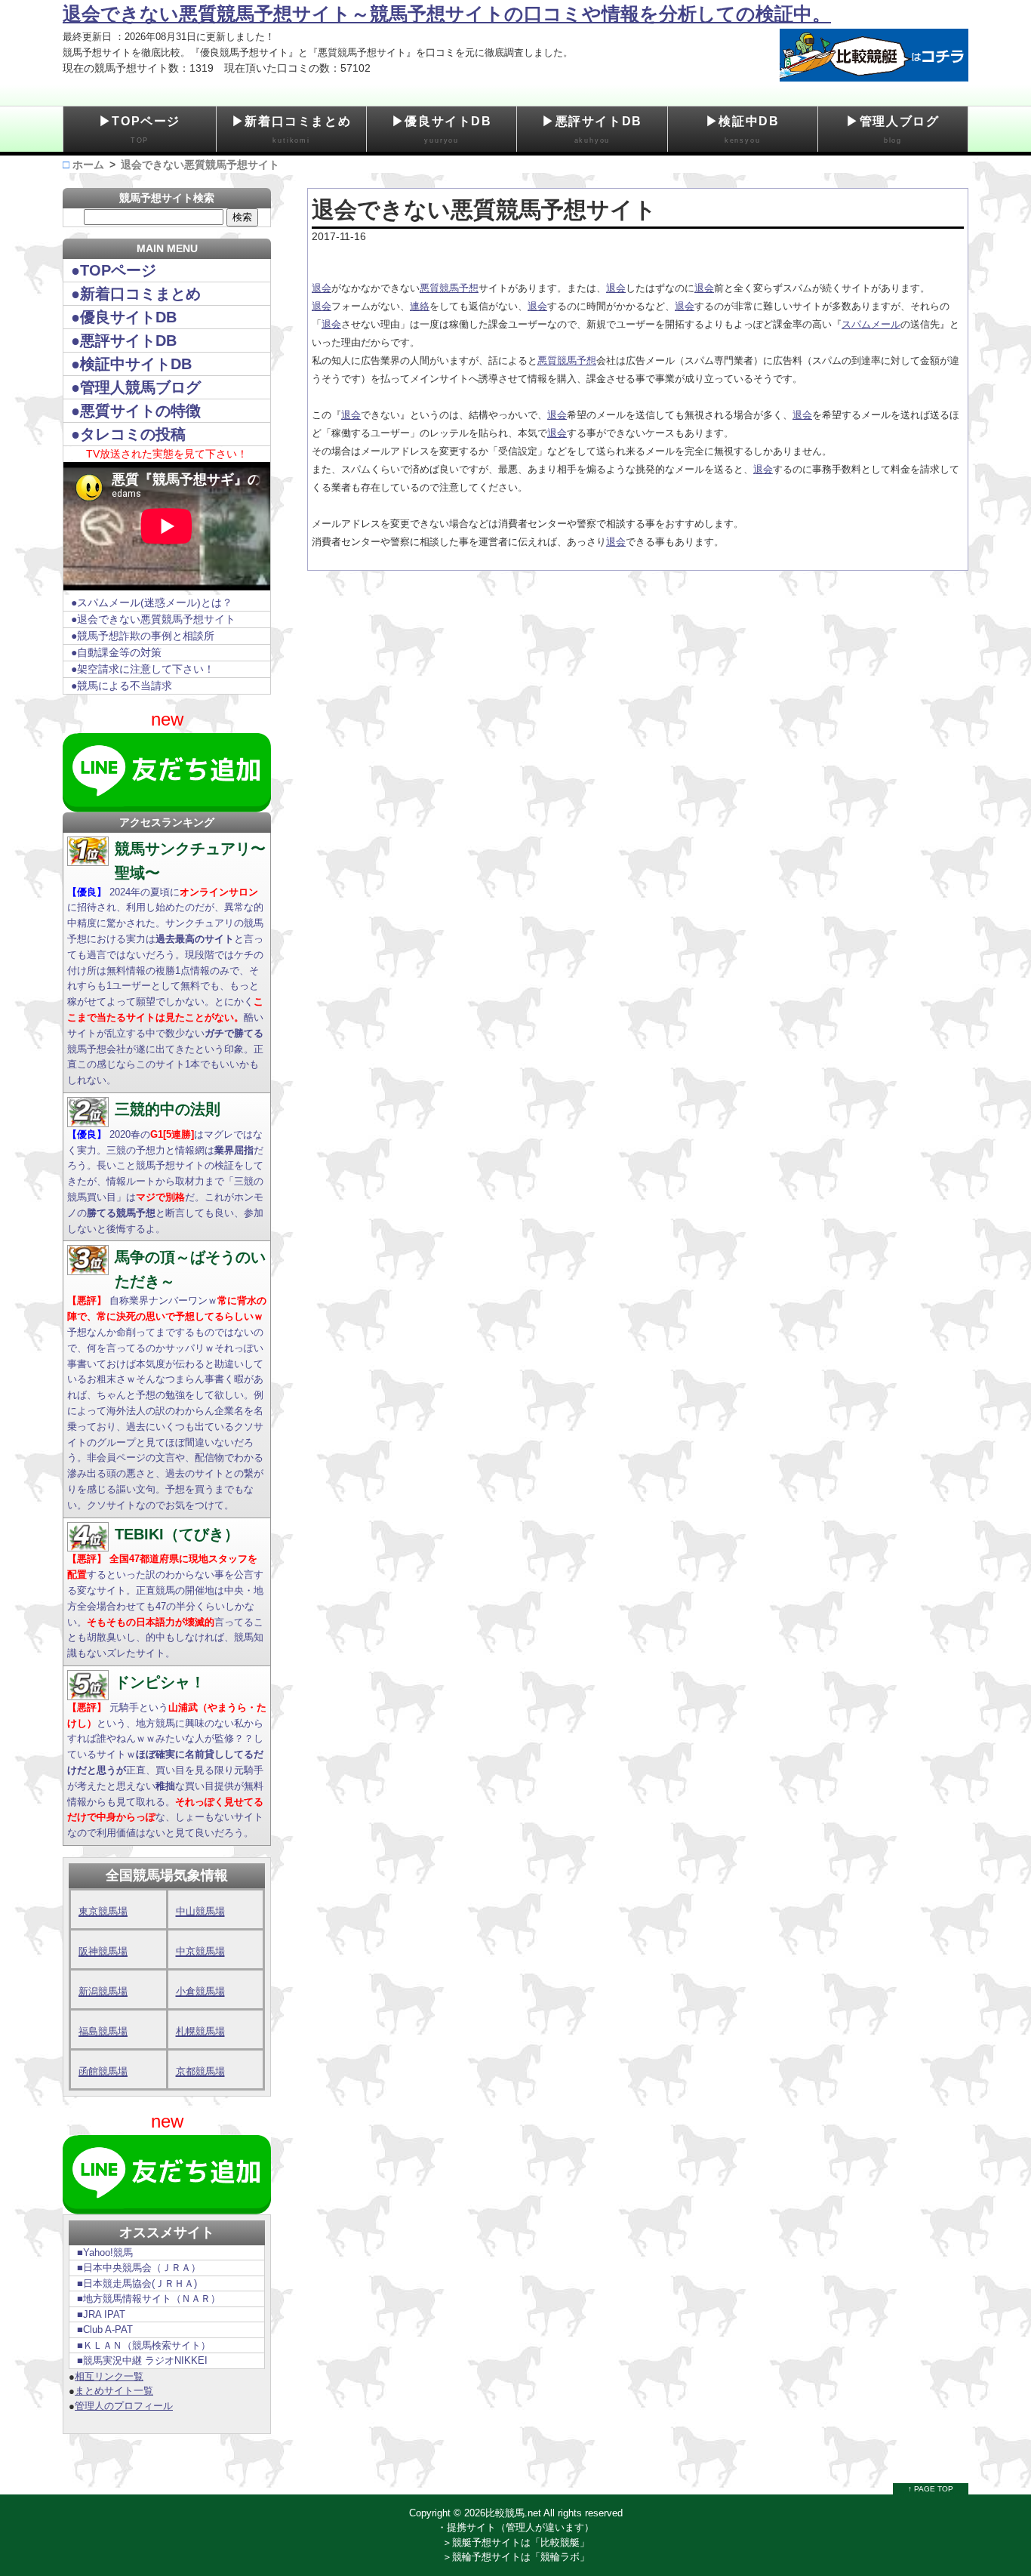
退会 (322, 288)
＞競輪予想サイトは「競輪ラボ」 (516, 2557)
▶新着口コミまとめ (291, 129)
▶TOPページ (140, 129)
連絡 (420, 306)
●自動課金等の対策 (116, 652)
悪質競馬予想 (449, 288)
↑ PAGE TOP (931, 2489)
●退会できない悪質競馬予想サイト (153, 619)
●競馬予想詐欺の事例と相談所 (143, 636)
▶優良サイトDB (442, 129)
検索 (242, 217)
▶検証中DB (743, 129)
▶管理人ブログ (893, 129)
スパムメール (871, 324)
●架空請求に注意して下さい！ (143, 669)
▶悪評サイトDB (592, 129)
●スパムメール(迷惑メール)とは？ (152, 602)
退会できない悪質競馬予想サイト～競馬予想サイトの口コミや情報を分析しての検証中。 (447, 14)
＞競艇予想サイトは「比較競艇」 (516, 2542)
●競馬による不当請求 (122, 686)
